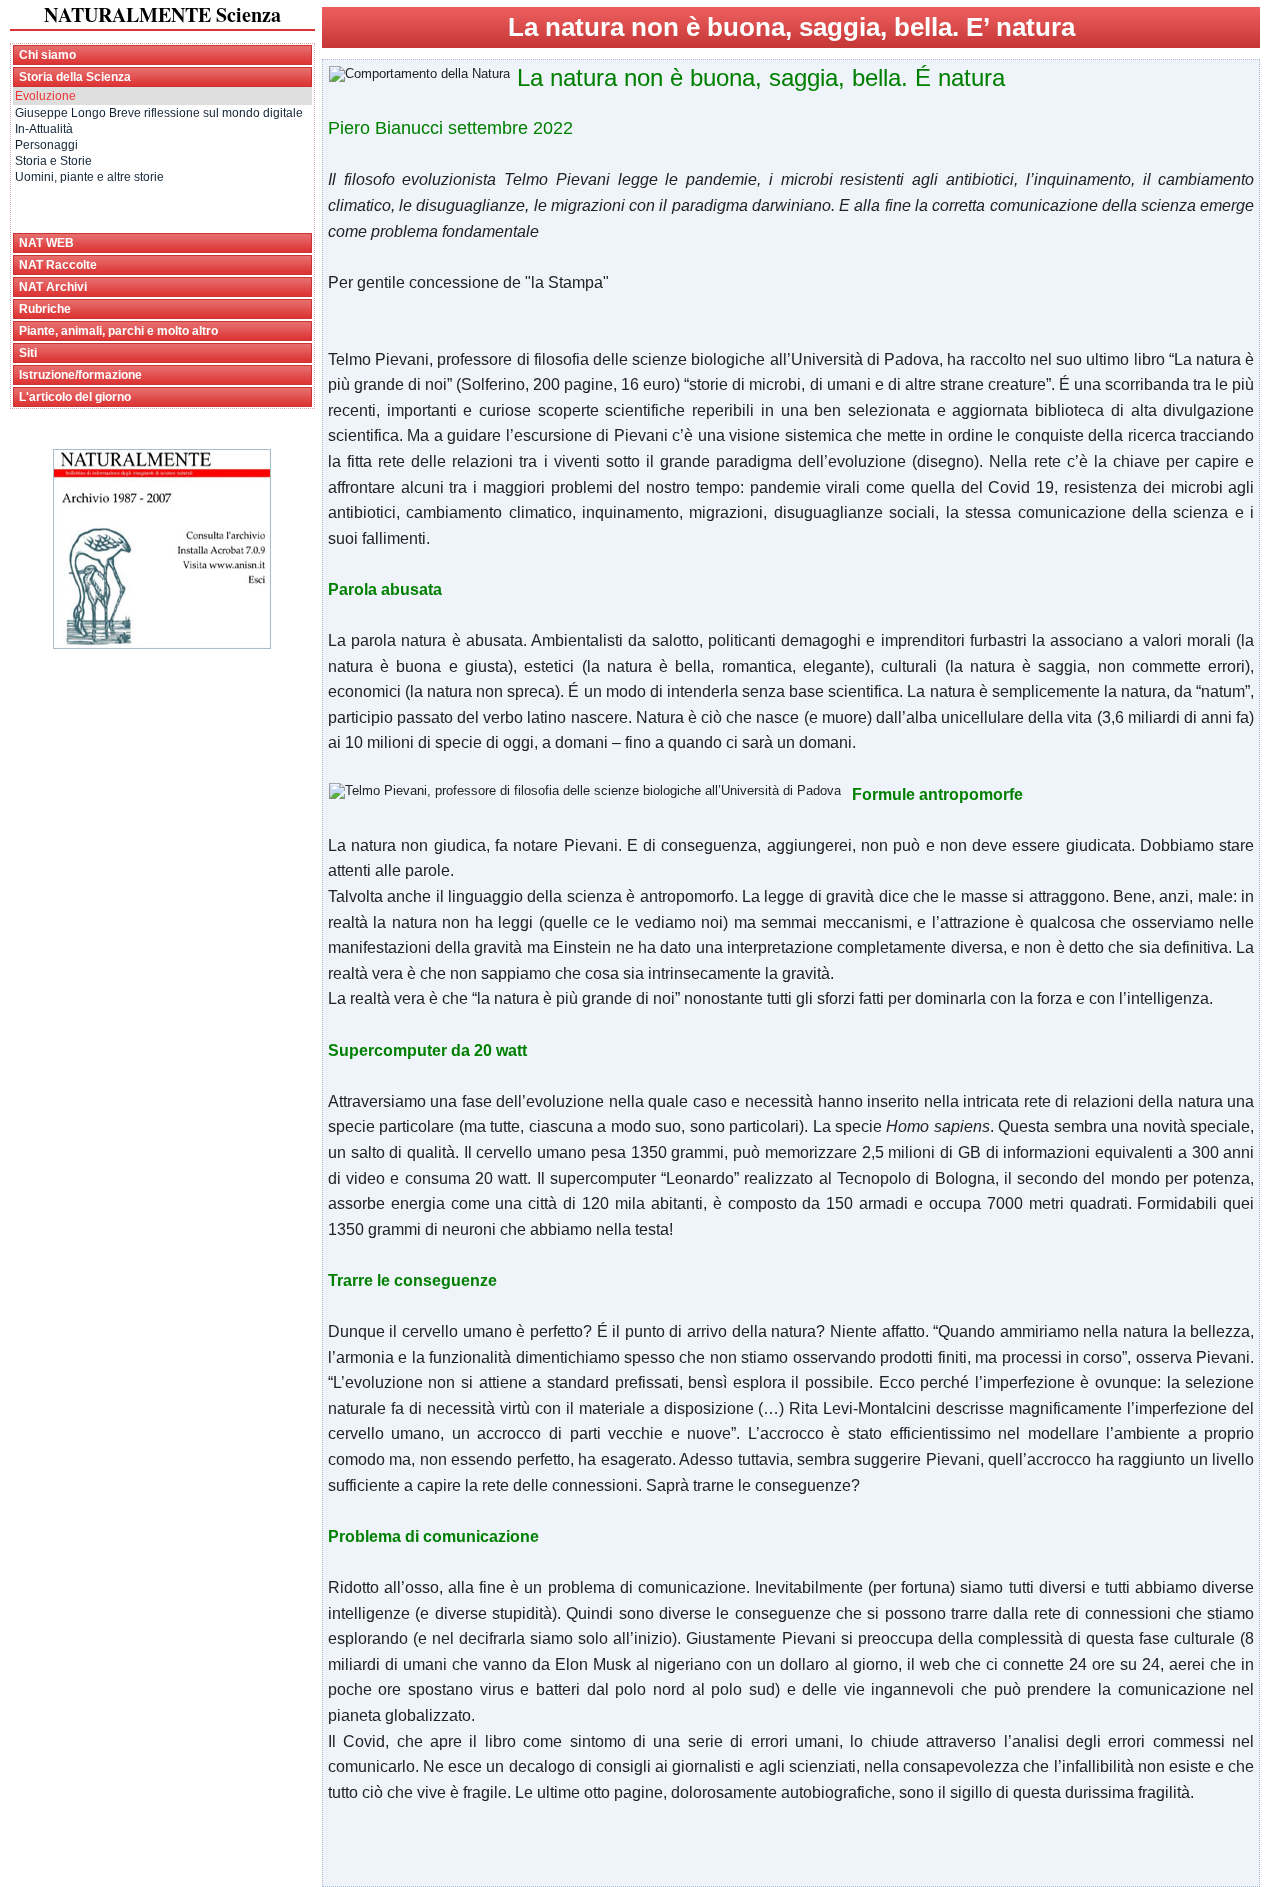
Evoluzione (45, 96)
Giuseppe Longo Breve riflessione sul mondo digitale (159, 113)
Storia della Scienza (75, 77)
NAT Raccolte (58, 265)
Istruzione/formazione (80, 375)
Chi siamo (47, 55)
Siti (28, 353)
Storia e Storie (53, 161)
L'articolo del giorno (75, 397)
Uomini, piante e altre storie (89, 177)
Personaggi (46, 145)
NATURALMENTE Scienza (162, 14)
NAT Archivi (53, 287)
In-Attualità (44, 129)
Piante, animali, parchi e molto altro (118, 331)
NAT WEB (46, 243)
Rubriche (45, 309)
